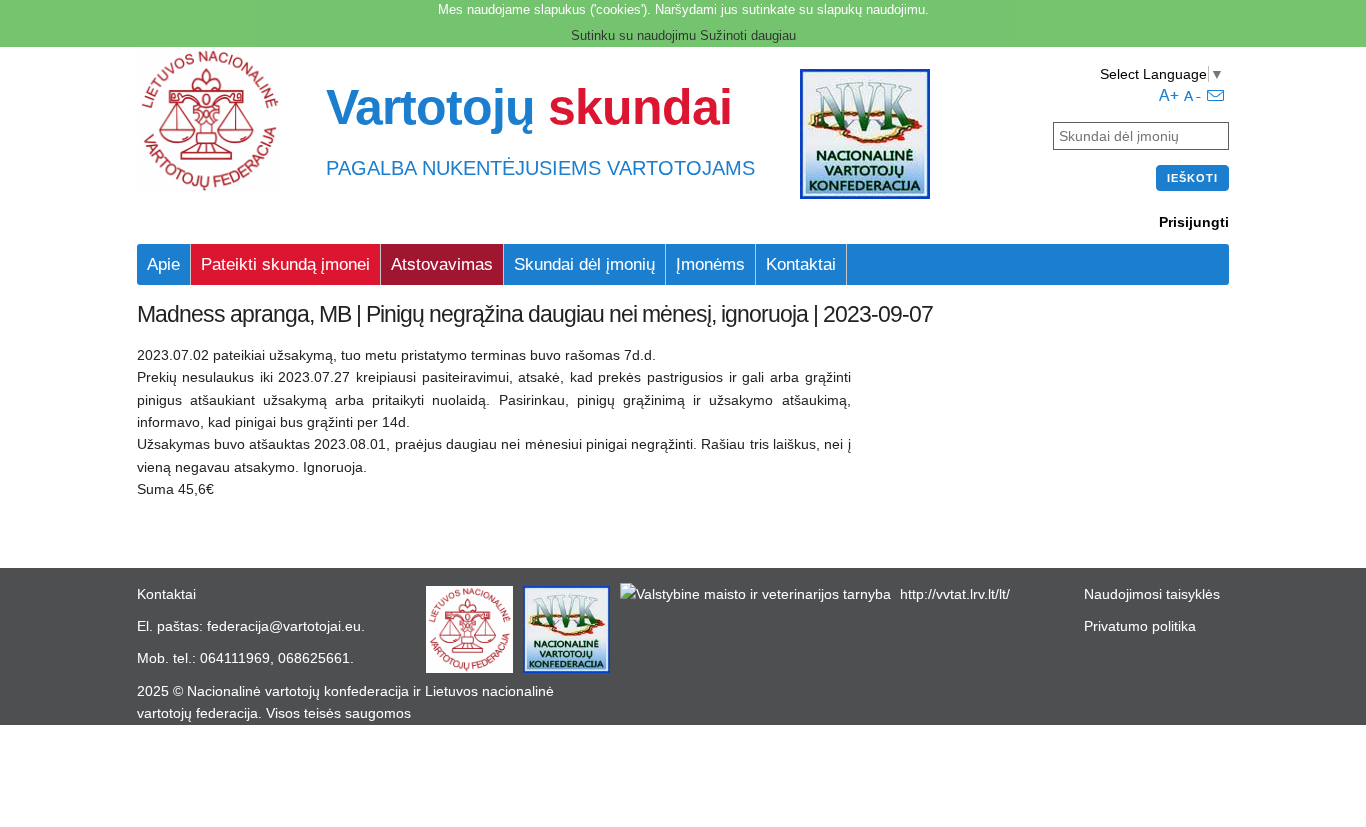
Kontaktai (801, 264)
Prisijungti (1194, 222)
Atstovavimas (442, 264)
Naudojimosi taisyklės (1152, 594)
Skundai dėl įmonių (584, 264)
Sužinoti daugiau (748, 35)
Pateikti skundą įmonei (285, 264)
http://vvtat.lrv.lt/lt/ (955, 594)
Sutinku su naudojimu (633, 35)
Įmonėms (710, 264)
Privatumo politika (1140, 626)
